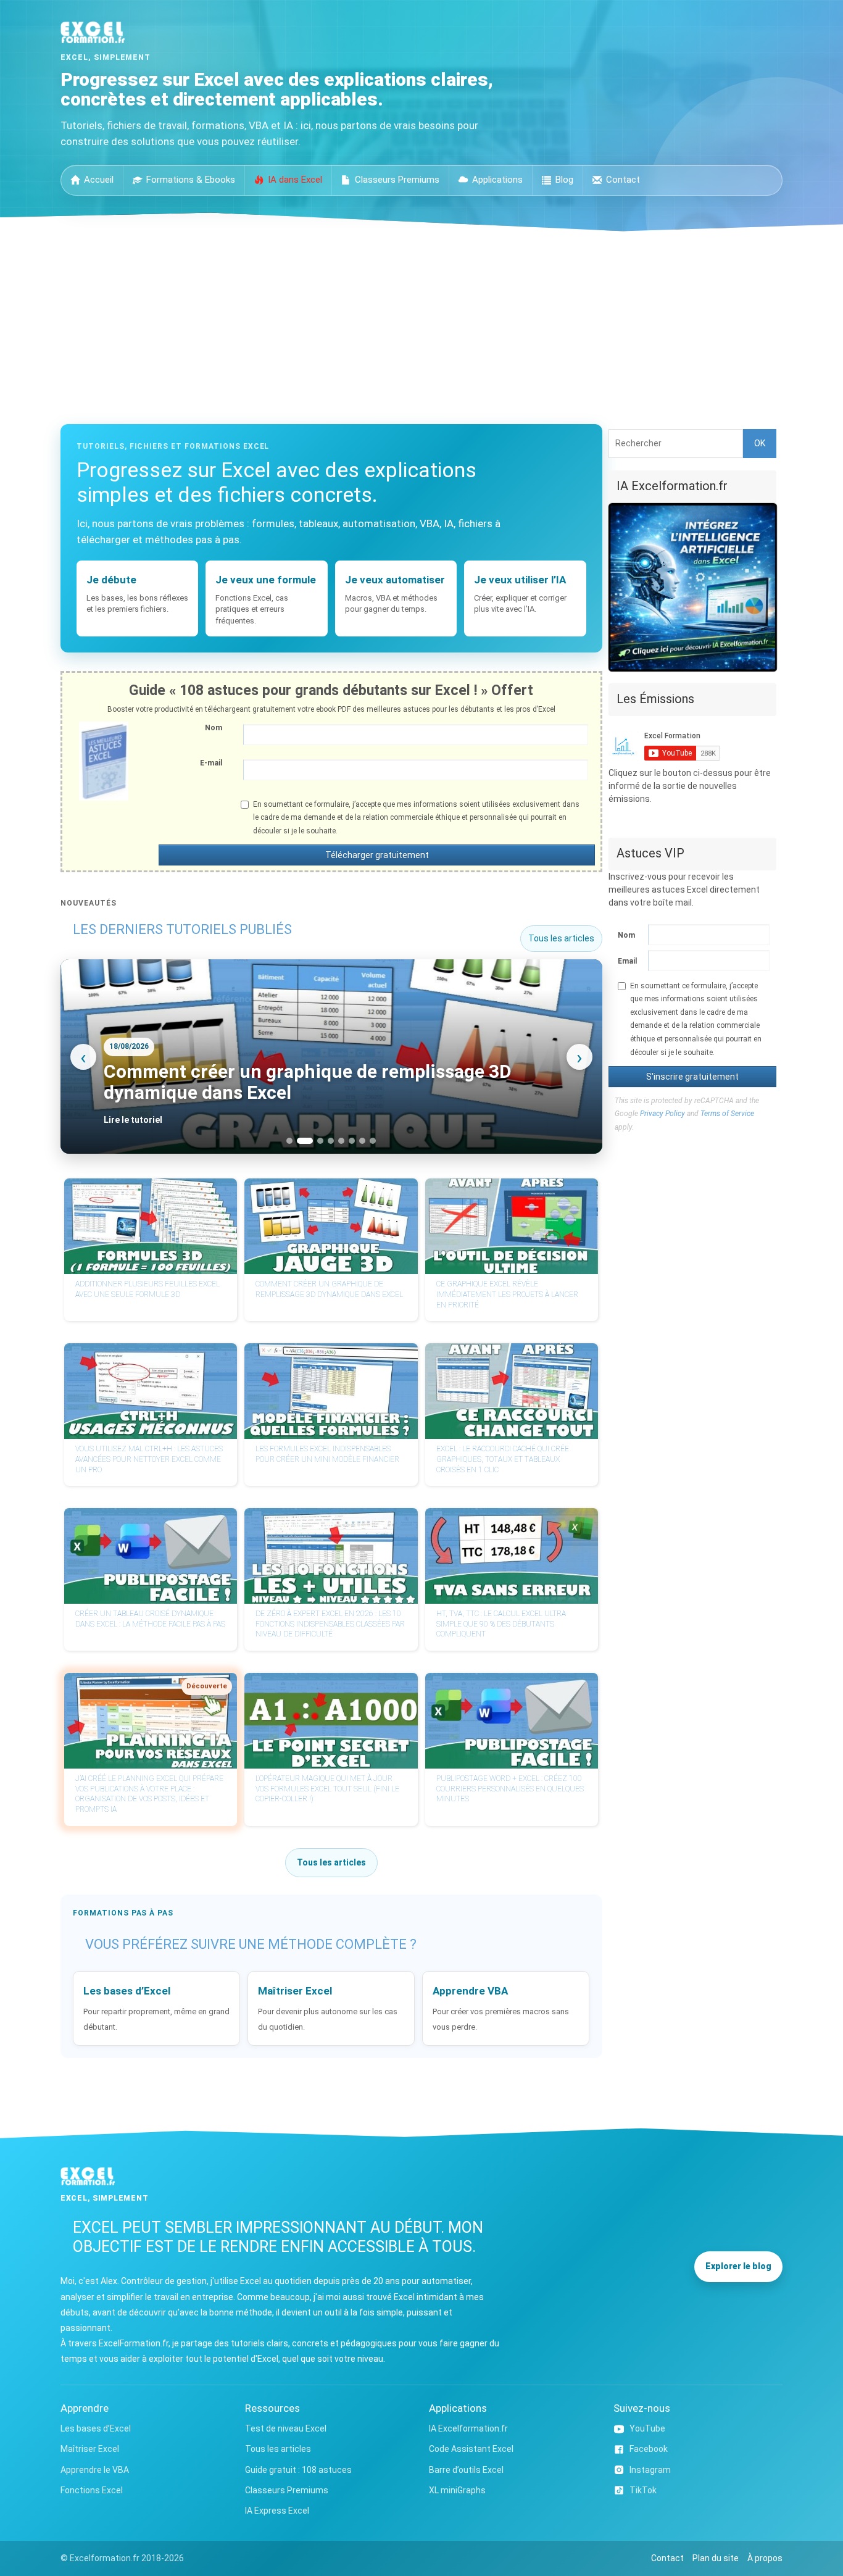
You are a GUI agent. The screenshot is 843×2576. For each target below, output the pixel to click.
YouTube (647, 2428)
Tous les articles (561, 938)
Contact (623, 180)
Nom (214, 728)
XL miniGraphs (457, 2490)
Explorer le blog (738, 2266)
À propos (765, 2558)
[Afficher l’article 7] (362, 1141)
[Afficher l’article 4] (331, 1141)
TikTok (643, 2490)
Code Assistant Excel (471, 2449)
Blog (564, 180)
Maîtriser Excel (90, 2449)
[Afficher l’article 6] (352, 1141)
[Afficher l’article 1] (289, 1141)
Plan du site (716, 2558)
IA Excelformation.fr (468, 2428)
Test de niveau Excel (286, 2428)
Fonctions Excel (92, 2490)
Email (627, 961)
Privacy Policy (662, 1114)
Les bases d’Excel (96, 2428)
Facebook (649, 2449)
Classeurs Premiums (397, 180)
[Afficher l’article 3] (315, 1141)
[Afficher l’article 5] (341, 1141)
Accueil (99, 180)
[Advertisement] (421, 324)
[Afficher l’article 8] (373, 1141)
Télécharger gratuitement (377, 855)
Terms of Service (727, 1114)
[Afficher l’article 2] (300, 1141)
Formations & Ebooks (191, 180)
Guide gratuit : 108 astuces (298, 2470)
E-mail (211, 763)
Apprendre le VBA (95, 2470)
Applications (497, 180)
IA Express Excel (277, 2511)
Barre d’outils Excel (466, 2470)
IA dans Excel (295, 180)
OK (760, 443)
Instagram (650, 2470)
